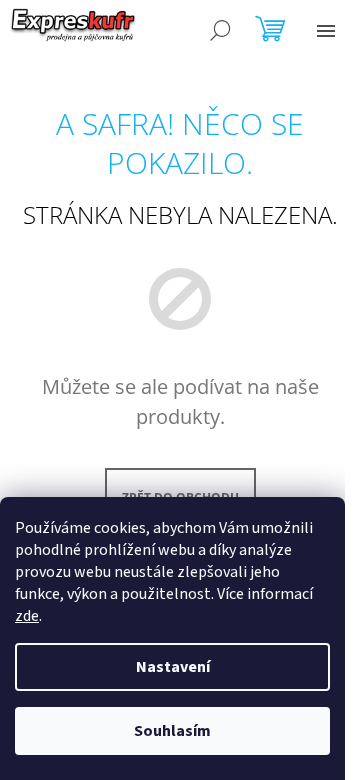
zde (27, 616)
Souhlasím (172, 731)
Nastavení (173, 667)
